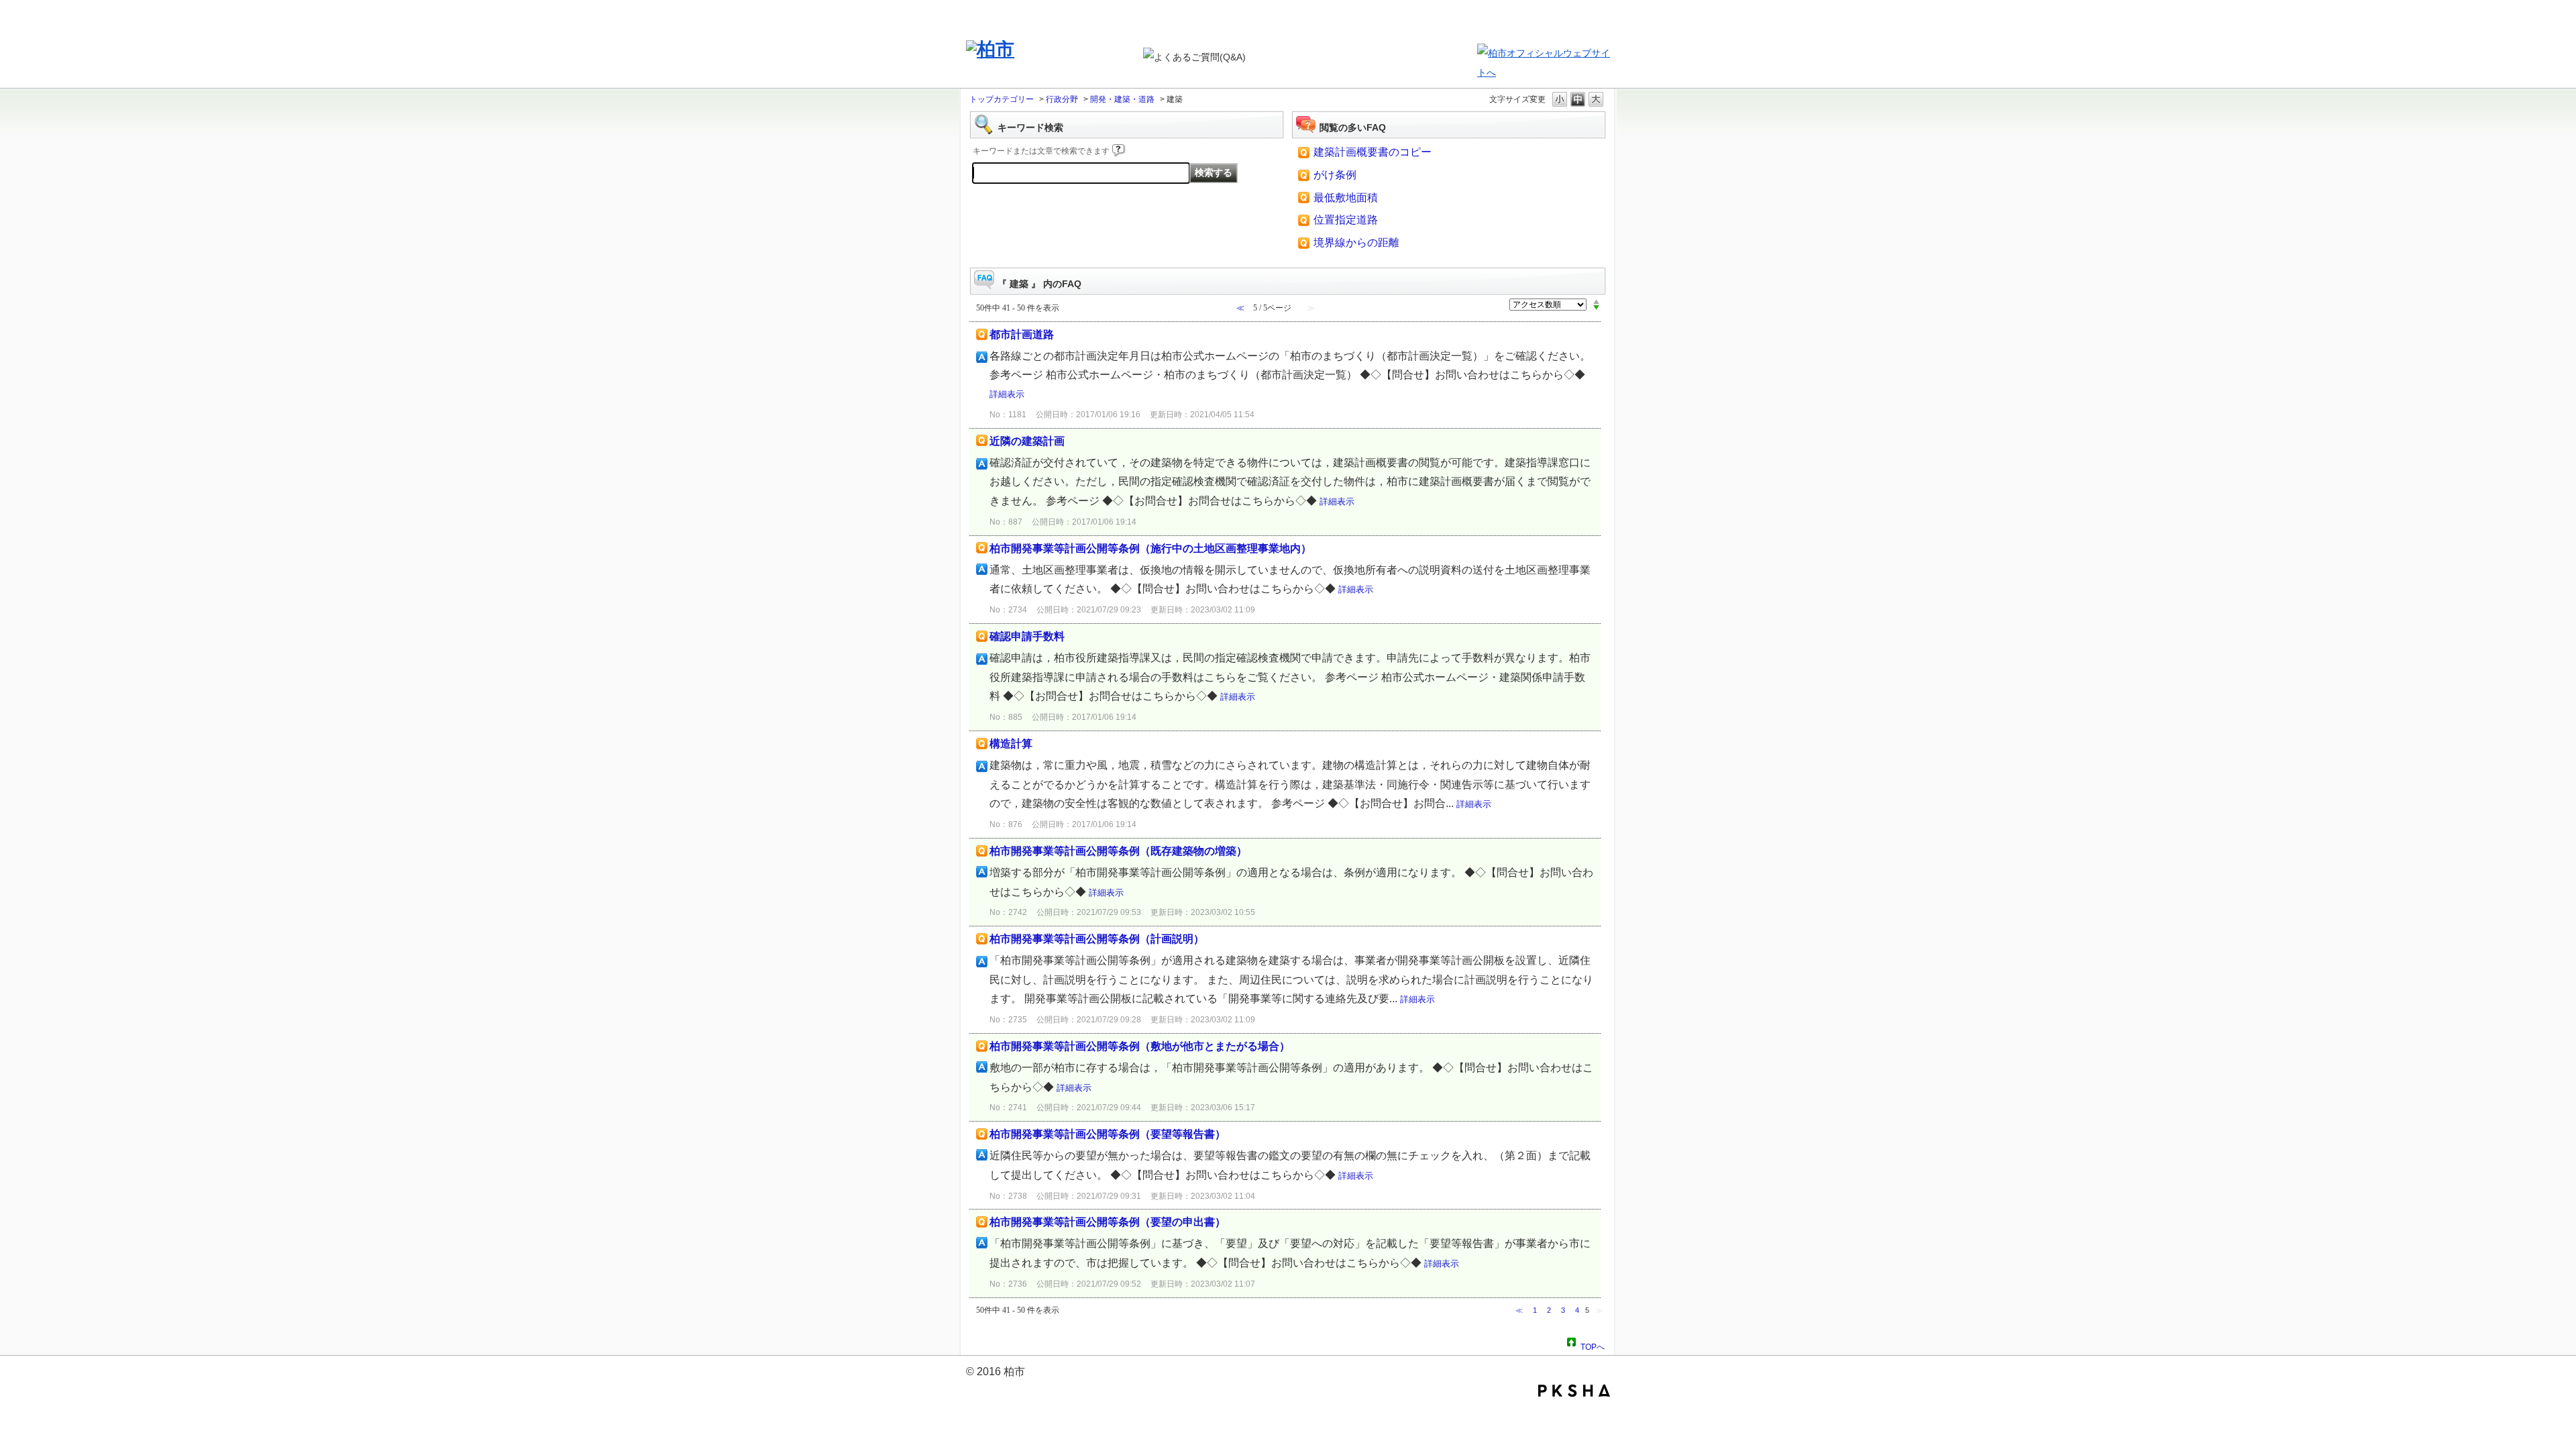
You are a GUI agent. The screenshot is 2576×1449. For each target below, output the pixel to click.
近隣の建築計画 (1027, 441)
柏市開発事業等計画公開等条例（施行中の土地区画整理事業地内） (1150, 548)
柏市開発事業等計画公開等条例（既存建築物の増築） (1118, 851)
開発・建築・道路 (1122, 99)
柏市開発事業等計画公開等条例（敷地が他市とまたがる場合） (1140, 1046)
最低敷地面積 (1346, 198)
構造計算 (1011, 744)
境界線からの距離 (1356, 243)
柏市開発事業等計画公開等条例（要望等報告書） (1108, 1134)
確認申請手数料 (1027, 636)
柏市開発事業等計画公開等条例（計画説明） (1097, 939)
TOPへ (1593, 1345)
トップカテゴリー (1002, 99)
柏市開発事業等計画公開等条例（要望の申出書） (1108, 1222)
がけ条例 (1335, 175)
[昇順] (1596, 301)
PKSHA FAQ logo (1574, 1391)
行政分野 (1062, 99)
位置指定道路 (1346, 220)
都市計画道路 (1022, 334)
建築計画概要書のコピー (1373, 152)
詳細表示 (1007, 394)
